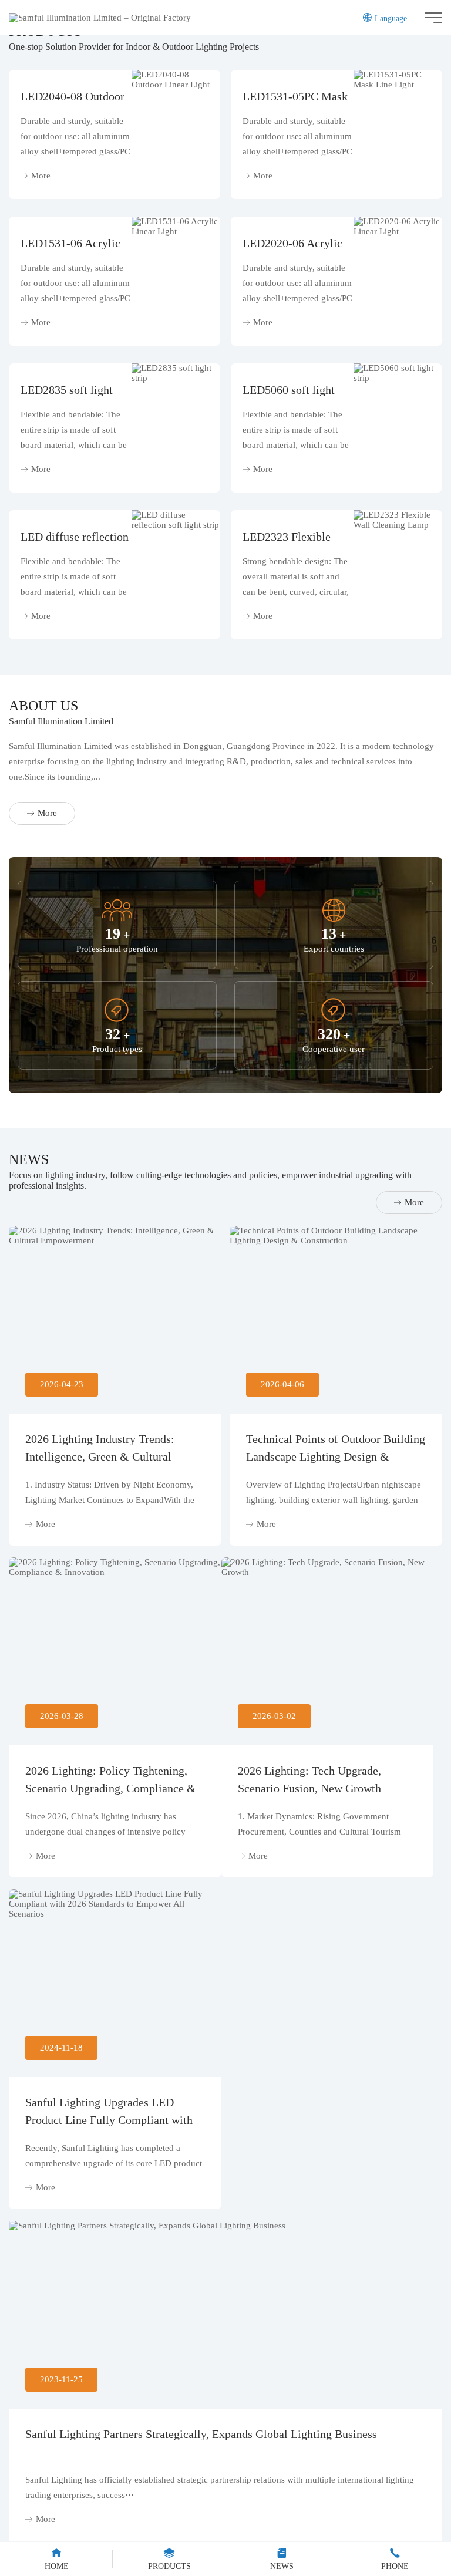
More (41, 176)
